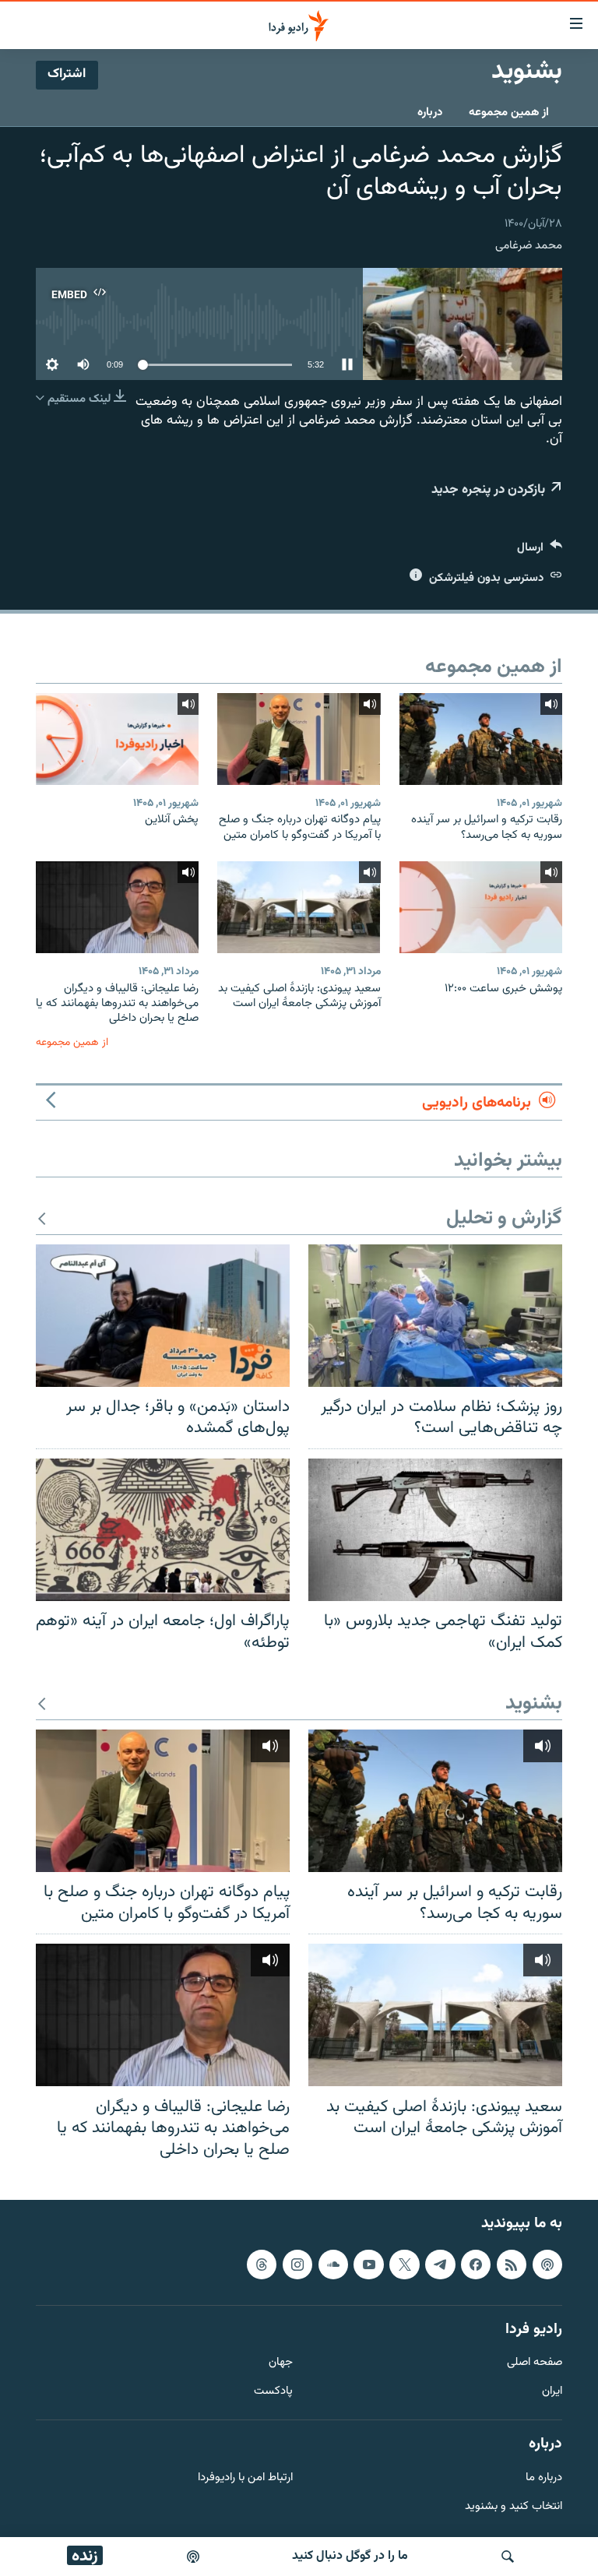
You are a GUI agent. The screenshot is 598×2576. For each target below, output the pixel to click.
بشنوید (534, 1704)
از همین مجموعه (509, 113)
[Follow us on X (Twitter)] (404, 2265)
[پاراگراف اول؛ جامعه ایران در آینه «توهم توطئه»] (163, 1530)
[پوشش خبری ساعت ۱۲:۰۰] (481, 907)
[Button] (540, 551)
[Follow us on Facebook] (476, 2265)
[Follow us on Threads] (262, 2265)
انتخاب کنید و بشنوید (514, 2507)
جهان (281, 2363)
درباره (430, 113)
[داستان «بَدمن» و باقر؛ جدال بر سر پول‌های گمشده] (163, 1316)
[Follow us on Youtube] (368, 2265)
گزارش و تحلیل (504, 1219)
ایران (552, 2392)
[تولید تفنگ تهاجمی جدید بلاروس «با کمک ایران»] (435, 1530)
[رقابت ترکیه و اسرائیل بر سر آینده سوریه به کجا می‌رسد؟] (481, 739)
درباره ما (544, 2478)
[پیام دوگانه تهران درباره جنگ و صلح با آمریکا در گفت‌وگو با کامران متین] (299, 739)
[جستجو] (508, 2557)
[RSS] (512, 2265)
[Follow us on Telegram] (440, 2265)
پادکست (273, 2392)
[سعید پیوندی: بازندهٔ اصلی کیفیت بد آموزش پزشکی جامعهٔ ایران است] (299, 907)
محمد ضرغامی (529, 246)
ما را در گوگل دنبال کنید (350, 2556)
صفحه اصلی (535, 2363)
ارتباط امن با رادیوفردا (245, 2478)
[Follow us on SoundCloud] (333, 2265)
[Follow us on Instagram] (297, 2265)
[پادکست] (193, 2557)
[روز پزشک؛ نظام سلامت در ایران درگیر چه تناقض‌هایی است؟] (435, 1316)
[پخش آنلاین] (117, 739)
